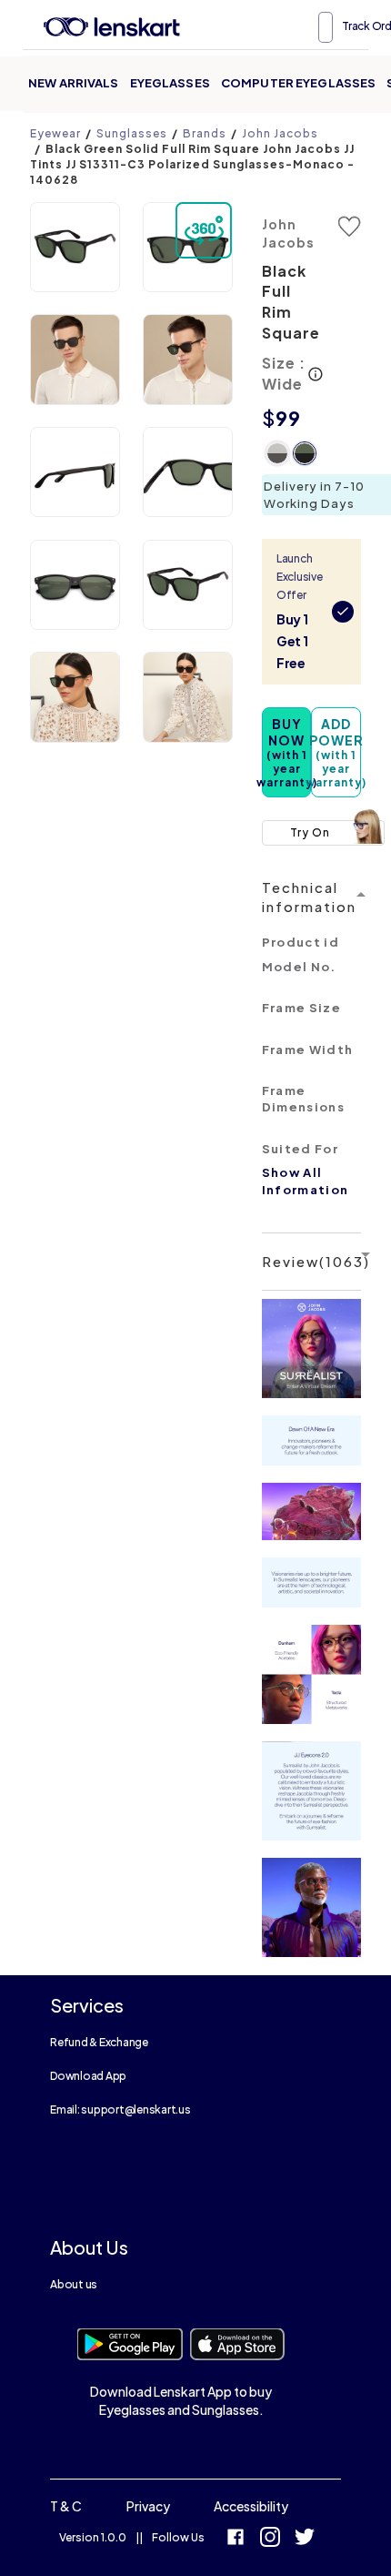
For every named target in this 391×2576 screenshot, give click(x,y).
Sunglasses (132, 133)
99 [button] (288, 418)
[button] (75, 247)
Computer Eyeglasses (298, 83)
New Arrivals (74, 83)
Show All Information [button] (305, 1181)
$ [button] (269, 418)
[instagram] (270, 2539)
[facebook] (236, 2539)
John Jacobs (280, 133)
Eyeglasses (170, 83)
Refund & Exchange (99, 2042)
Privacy (148, 2506)
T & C (66, 2506)
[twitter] (305, 2539)
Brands (205, 133)
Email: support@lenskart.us (120, 2109)
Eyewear (55, 133)
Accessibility (251, 2506)
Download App (88, 2076)
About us (74, 2284)
